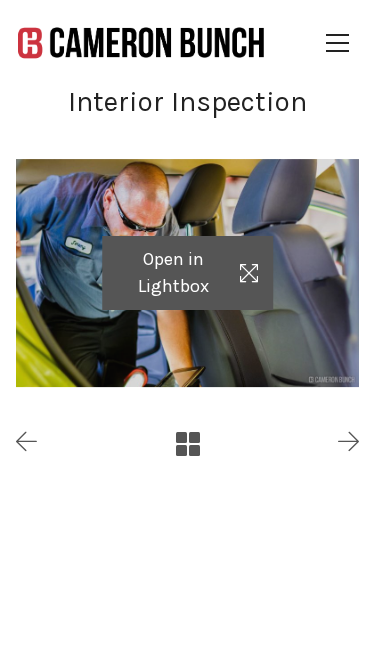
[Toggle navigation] (342, 43)
